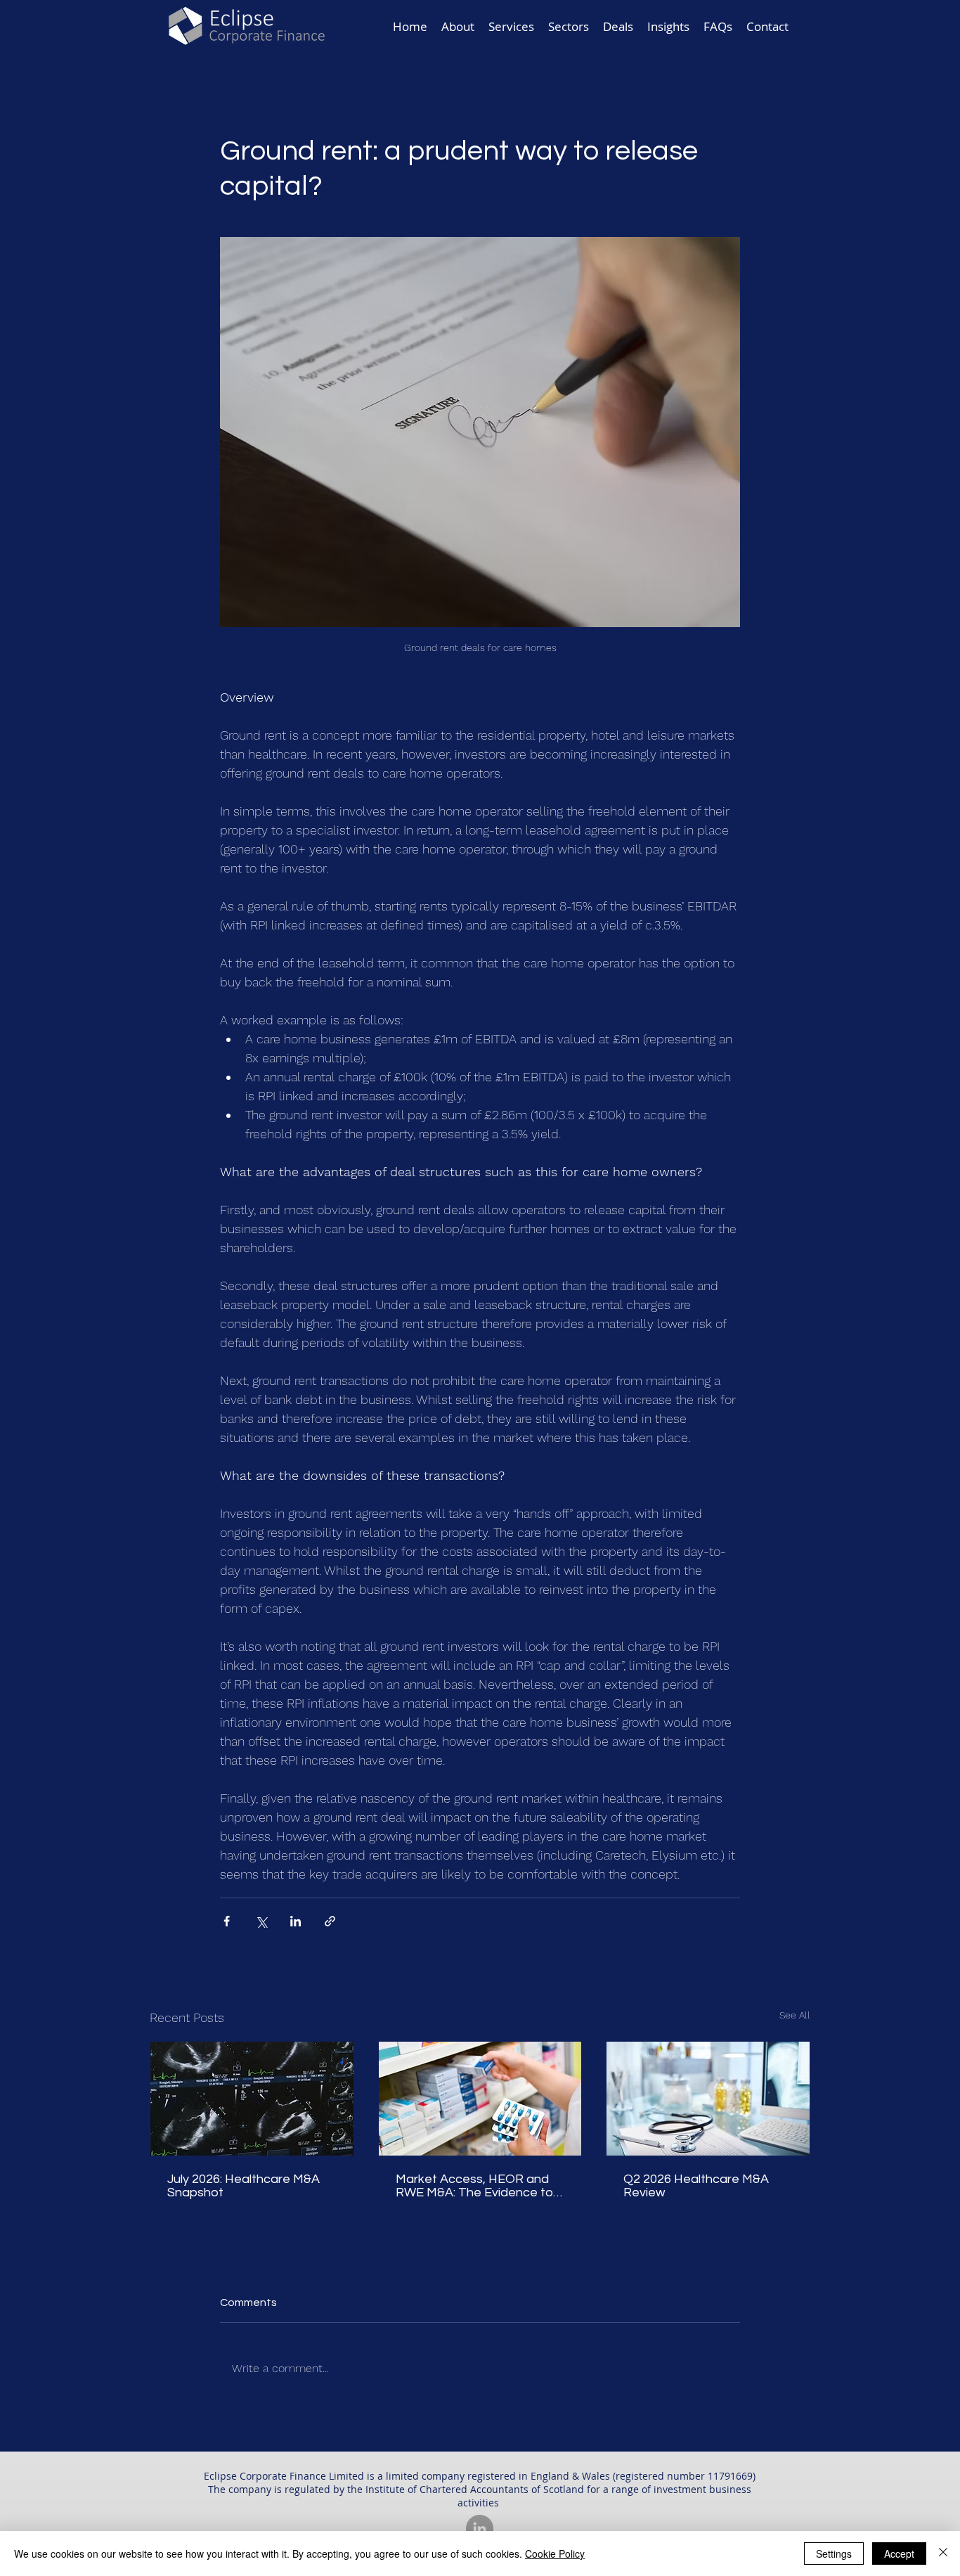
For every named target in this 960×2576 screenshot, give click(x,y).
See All (795, 2015)
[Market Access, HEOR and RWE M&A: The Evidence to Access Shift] (480, 2099)
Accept (899, 2554)
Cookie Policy (555, 2554)
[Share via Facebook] (227, 1921)
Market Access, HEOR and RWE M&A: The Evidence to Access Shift (474, 2186)
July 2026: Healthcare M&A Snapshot (244, 2186)
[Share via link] (330, 1921)
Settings (834, 2554)
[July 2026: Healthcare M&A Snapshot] (252, 2099)
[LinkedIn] (480, 2529)
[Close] (943, 2554)
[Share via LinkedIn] (296, 1921)
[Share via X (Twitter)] (261, 1921)
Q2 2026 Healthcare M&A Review (696, 2186)
